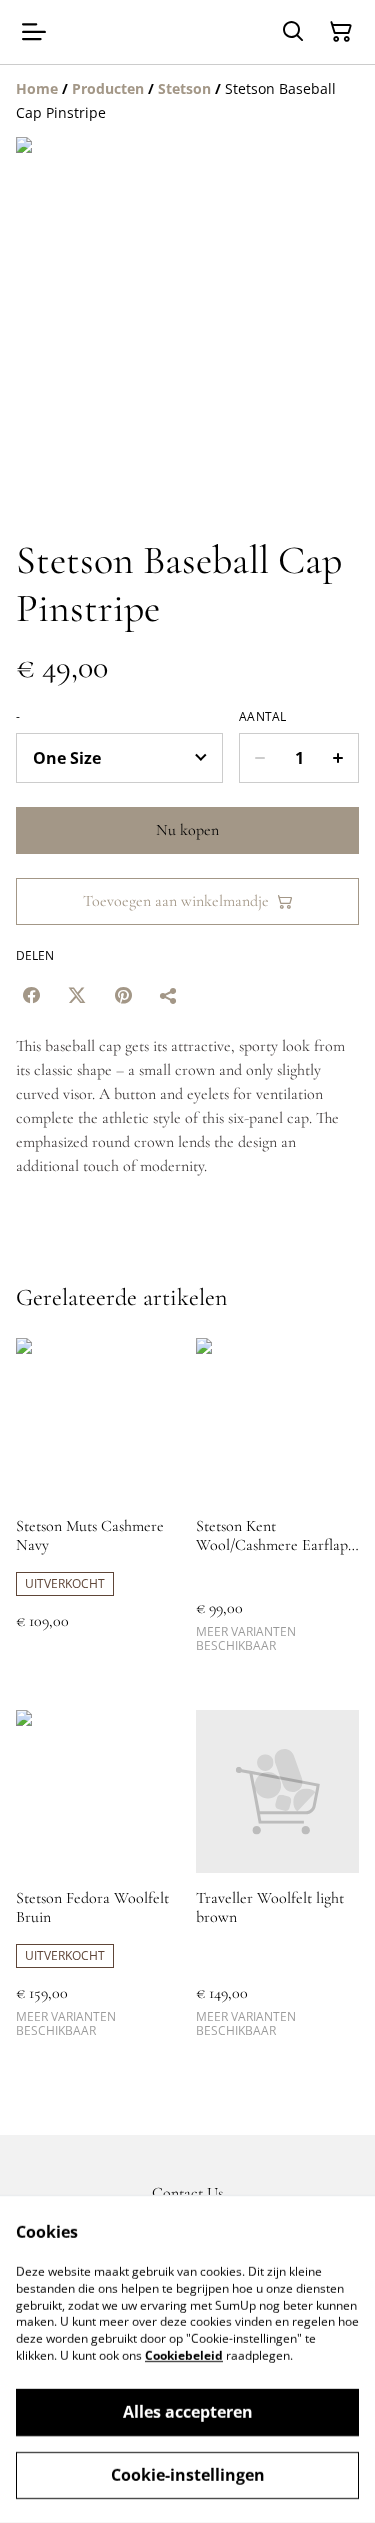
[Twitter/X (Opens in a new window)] (77, 995)
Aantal (263, 717)
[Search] (293, 32)
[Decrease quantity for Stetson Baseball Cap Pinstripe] (259, 758)
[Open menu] (34, 32)
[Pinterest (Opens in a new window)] (123, 995)
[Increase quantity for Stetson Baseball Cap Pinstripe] (338, 758)
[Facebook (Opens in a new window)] (31, 995)
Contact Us (187, 2193)
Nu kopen (187, 830)
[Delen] (169, 995)
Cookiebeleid (184, 2355)
